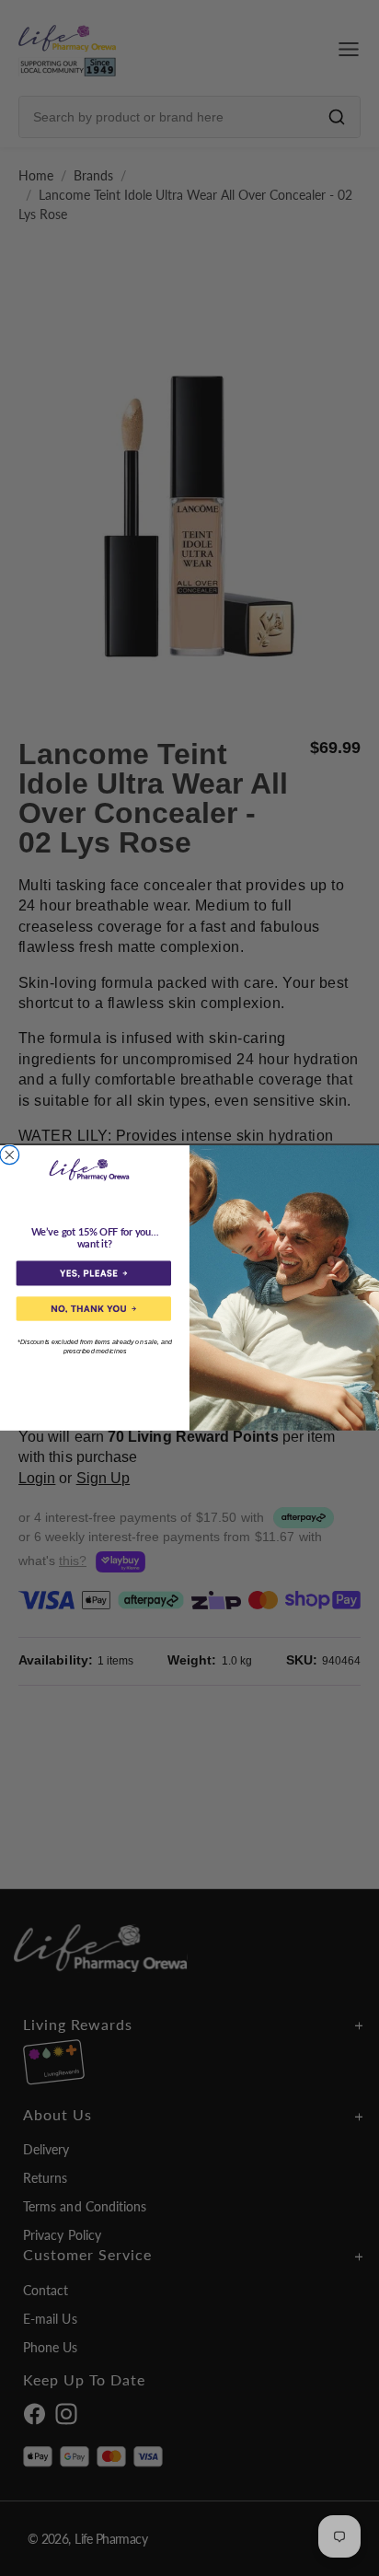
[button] (94, 1274)
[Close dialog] (10, 1155)
